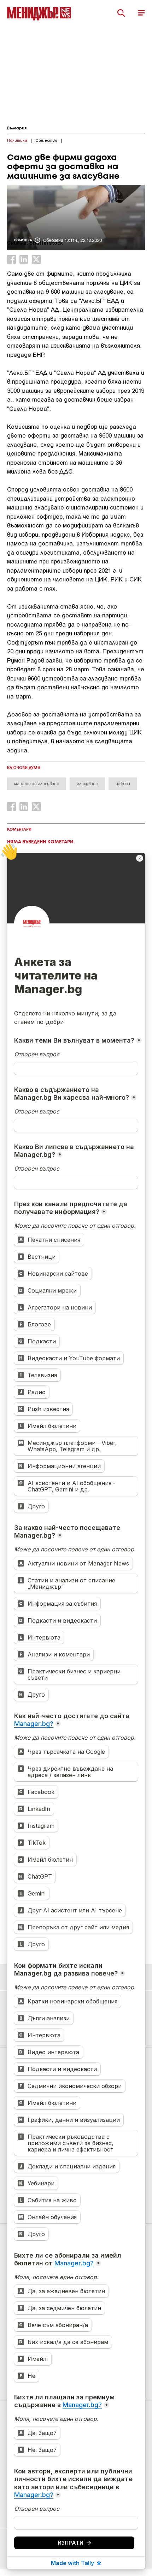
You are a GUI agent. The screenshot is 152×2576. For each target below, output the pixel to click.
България (17, 128)
